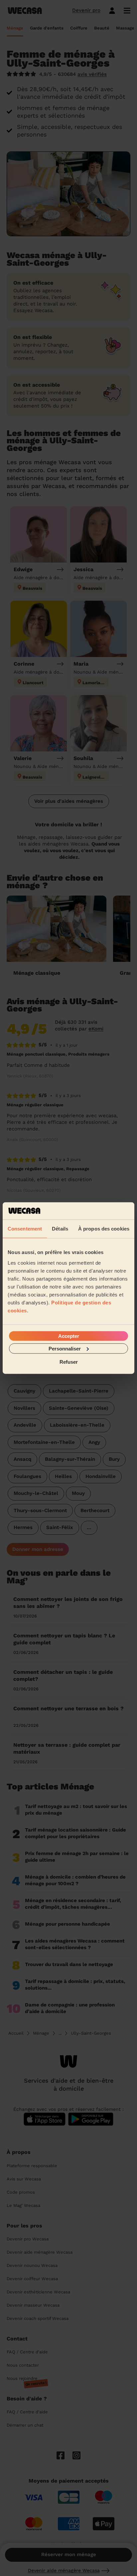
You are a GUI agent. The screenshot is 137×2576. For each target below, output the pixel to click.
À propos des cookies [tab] (104, 1229)
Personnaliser (65, 1348)
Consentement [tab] (25, 1229)
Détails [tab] (60, 1229)
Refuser (69, 1362)
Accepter (69, 1336)
